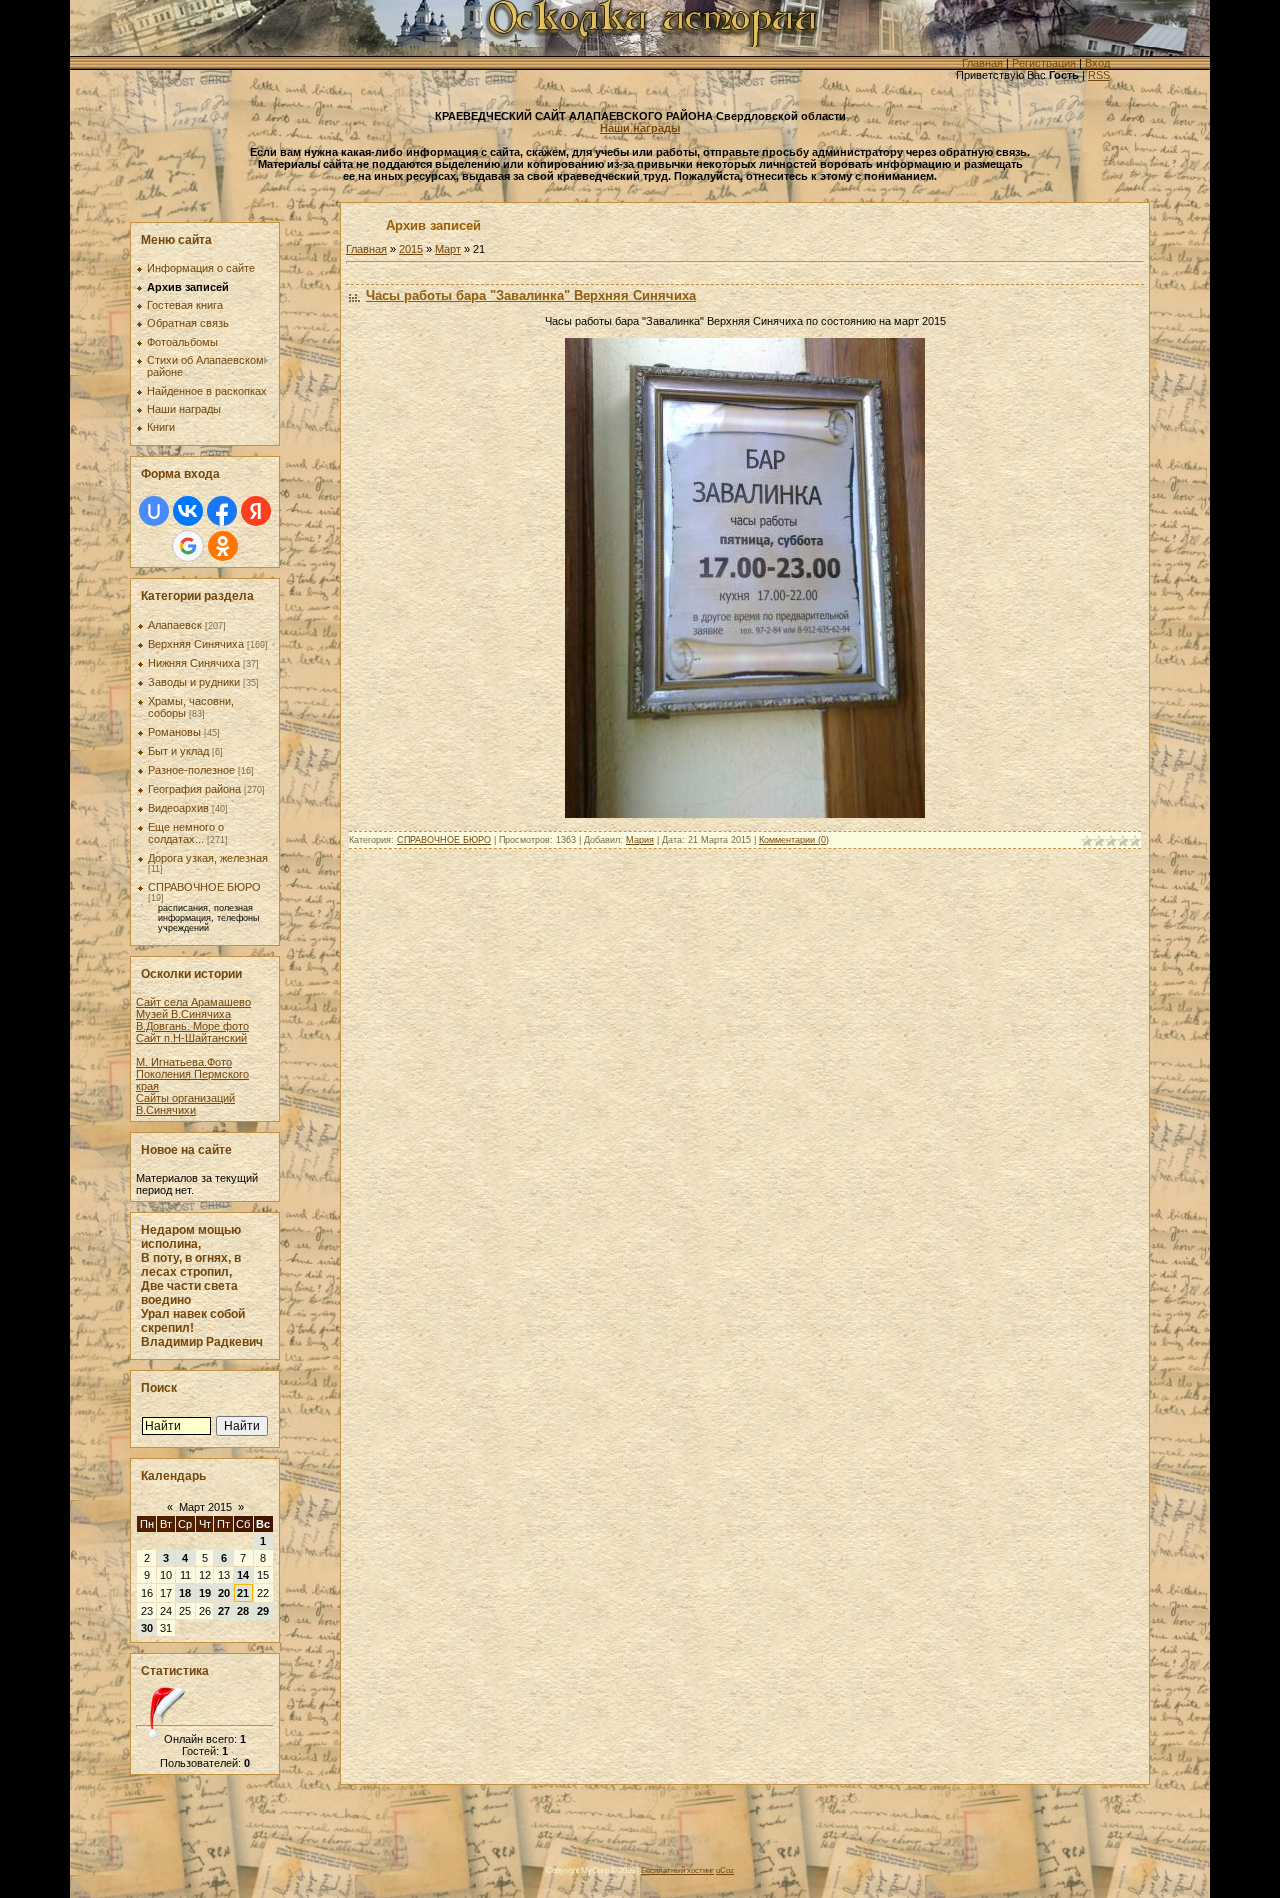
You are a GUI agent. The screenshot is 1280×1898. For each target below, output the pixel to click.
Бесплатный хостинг (677, 1870)
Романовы (174, 732)
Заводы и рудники (194, 682)
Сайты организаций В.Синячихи (185, 1104)
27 (224, 1611)
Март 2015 (205, 1507)
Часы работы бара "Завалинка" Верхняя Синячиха (531, 295)
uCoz (725, 1870)
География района (194, 789)
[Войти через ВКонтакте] (188, 511)
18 (185, 1593)
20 (224, 1593)
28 (243, 1611)
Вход (1097, 63)
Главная (982, 63)
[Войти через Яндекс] (256, 511)
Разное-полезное (191, 770)
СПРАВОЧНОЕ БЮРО (204, 887)
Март (448, 249)
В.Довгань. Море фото (192, 1026)
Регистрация (1044, 63)
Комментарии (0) (794, 840)
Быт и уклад (178, 751)
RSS (1099, 75)
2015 (411, 249)
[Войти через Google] (188, 546)
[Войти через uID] (154, 511)
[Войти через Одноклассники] (223, 546)
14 (243, 1575)
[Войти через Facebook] (222, 511)
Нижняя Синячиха (194, 663)
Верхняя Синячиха (196, 644)
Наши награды (640, 128)
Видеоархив (178, 808)
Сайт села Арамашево (193, 1002)
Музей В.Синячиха (183, 1014)
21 (243, 1593)
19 (205, 1593)
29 (263, 1611)
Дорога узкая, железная (208, 858)
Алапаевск (175, 625)
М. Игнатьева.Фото (184, 1062)
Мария (640, 840)
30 (147, 1628)
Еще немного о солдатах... (186, 833)
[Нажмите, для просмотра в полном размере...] (745, 814)
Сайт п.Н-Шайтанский (191, 1038)
